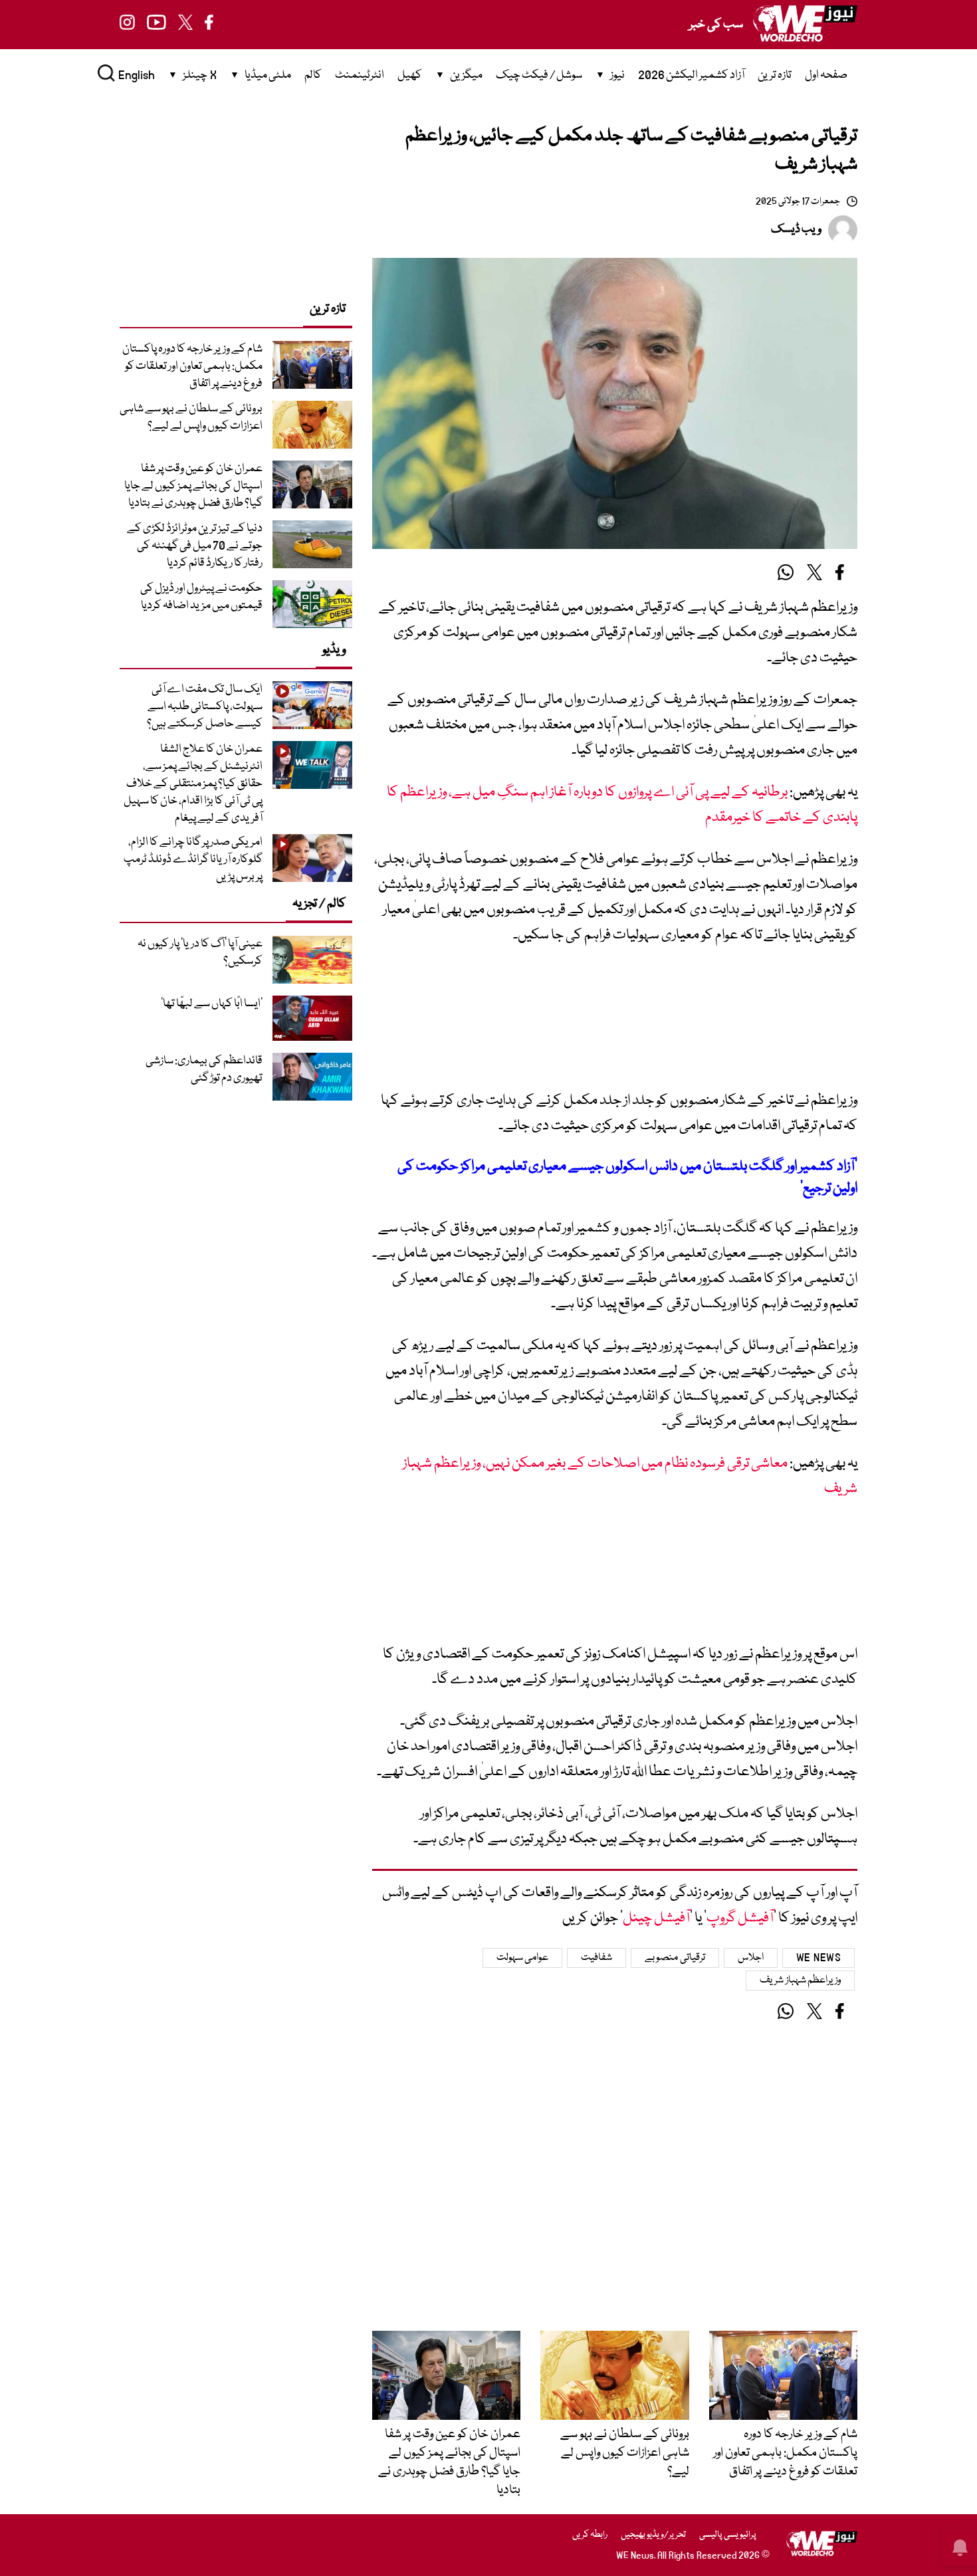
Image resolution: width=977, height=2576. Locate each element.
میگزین (466, 75)
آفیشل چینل (656, 1918)
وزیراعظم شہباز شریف (800, 1981)
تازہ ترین (775, 75)
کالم (313, 75)
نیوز (617, 75)
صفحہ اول (826, 75)
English (137, 75)
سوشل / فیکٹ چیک (539, 75)
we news (819, 1958)
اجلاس (751, 1958)
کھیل (410, 75)
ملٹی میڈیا (268, 75)
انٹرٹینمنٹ (360, 75)
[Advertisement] (615, 1024)
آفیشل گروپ (740, 1918)
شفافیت (597, 1958)
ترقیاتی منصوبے (675, 1958)
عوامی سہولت (523, 1958)
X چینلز (200, 75)
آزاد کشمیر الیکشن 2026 (691, 75)
